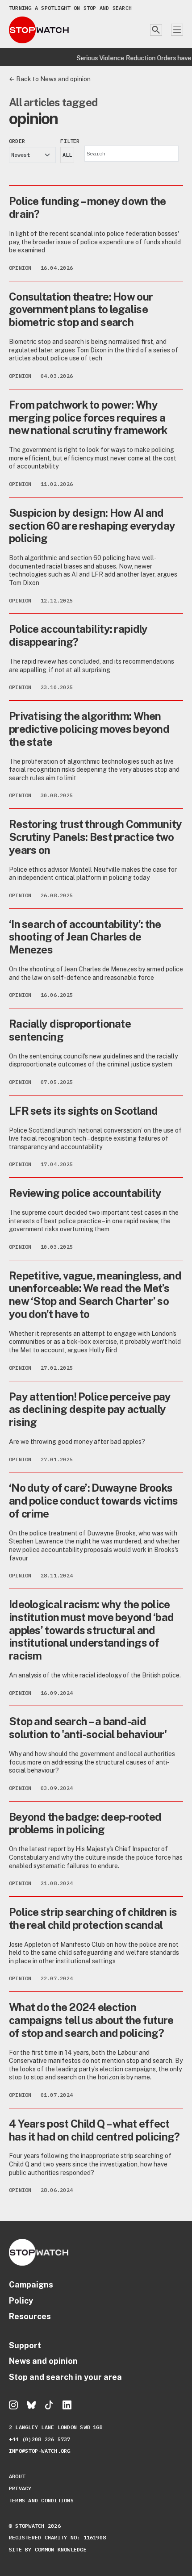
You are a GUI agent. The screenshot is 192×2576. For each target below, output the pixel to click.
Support (25, 2345)
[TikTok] (49, 2405)
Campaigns (31, 2285)
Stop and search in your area (65, 2377)
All (67, 155)
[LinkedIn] (67, 2405)
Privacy (20, 2488)
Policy (21, 2301)
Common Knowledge (61, 2549)
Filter (70, 141)
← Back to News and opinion (50, 79)
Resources (30, 2316)
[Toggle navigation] (177, 30)
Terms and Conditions (41, 2500)
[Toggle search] (156, 30)
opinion (20, 268)
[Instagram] (13, 2405)
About (17, 2476)
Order (17, 141)
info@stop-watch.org (40, 2451)
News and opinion (43, 2361)
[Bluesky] (31, 2405)
